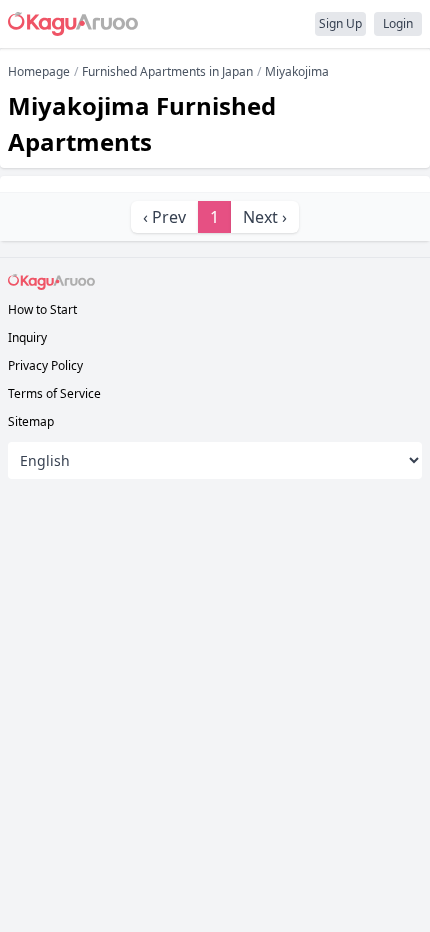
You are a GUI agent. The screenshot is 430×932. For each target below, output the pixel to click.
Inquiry (27, 337)
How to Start (42, 309)
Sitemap (31, 421)
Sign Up (340, 23)
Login (398, 23)
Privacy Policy (45, 365)
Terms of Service (54, 393)
